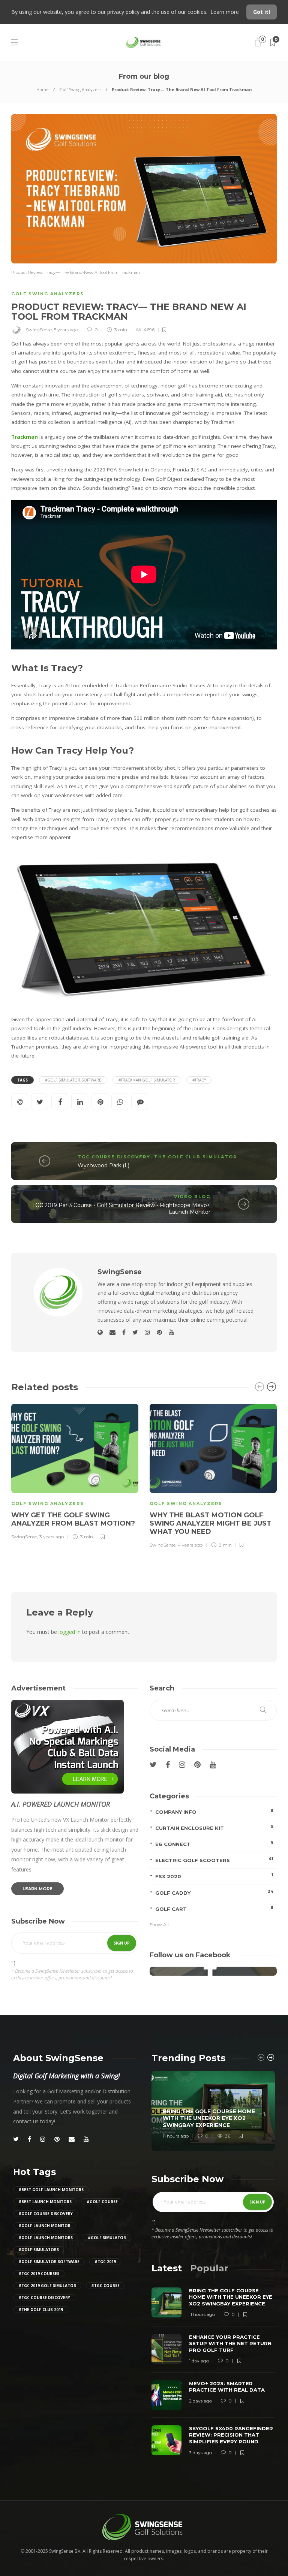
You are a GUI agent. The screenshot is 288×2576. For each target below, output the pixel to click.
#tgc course (105, 2286)
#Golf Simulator (107, 2238)
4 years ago (190, 1545)
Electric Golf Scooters (214, 1860)
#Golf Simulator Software (73, 1080)
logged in (70, 1632)
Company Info (214, 1811)
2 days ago (200, 2401)
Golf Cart (214, 1908)
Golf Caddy (214, 1892)
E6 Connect (214, 1844)
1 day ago (199, 2361)
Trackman (25, 437)
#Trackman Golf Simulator (147, 1080)
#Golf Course (102, 2202)
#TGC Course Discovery (44, 2298)
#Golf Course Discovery (46, 2214)
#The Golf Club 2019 (41, 2310)
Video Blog (192, 1197)
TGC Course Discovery (114, 1157)
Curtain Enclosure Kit (214, 1827)
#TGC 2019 (105, 2262)
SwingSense (39, 330)
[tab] (167, 2268)
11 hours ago (176, 2136)
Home (43, 89)
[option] (75, 1471)
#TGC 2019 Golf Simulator (47, 2286)
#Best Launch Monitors (45, 2202)
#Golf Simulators (39, 2250)
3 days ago (200, 2453)
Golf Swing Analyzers (80, 89)
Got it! (262, 12)
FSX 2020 (214, 1876)
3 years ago (52, 1537)
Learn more (225, 12)
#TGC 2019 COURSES (39, 2274)
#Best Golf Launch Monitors (51, 2190)
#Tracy (199, 1080)
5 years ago (66, 330)
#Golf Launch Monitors (46, 2238)
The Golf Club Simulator (196, 1157)
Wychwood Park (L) (103, 1165)
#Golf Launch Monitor (44, 2226)
